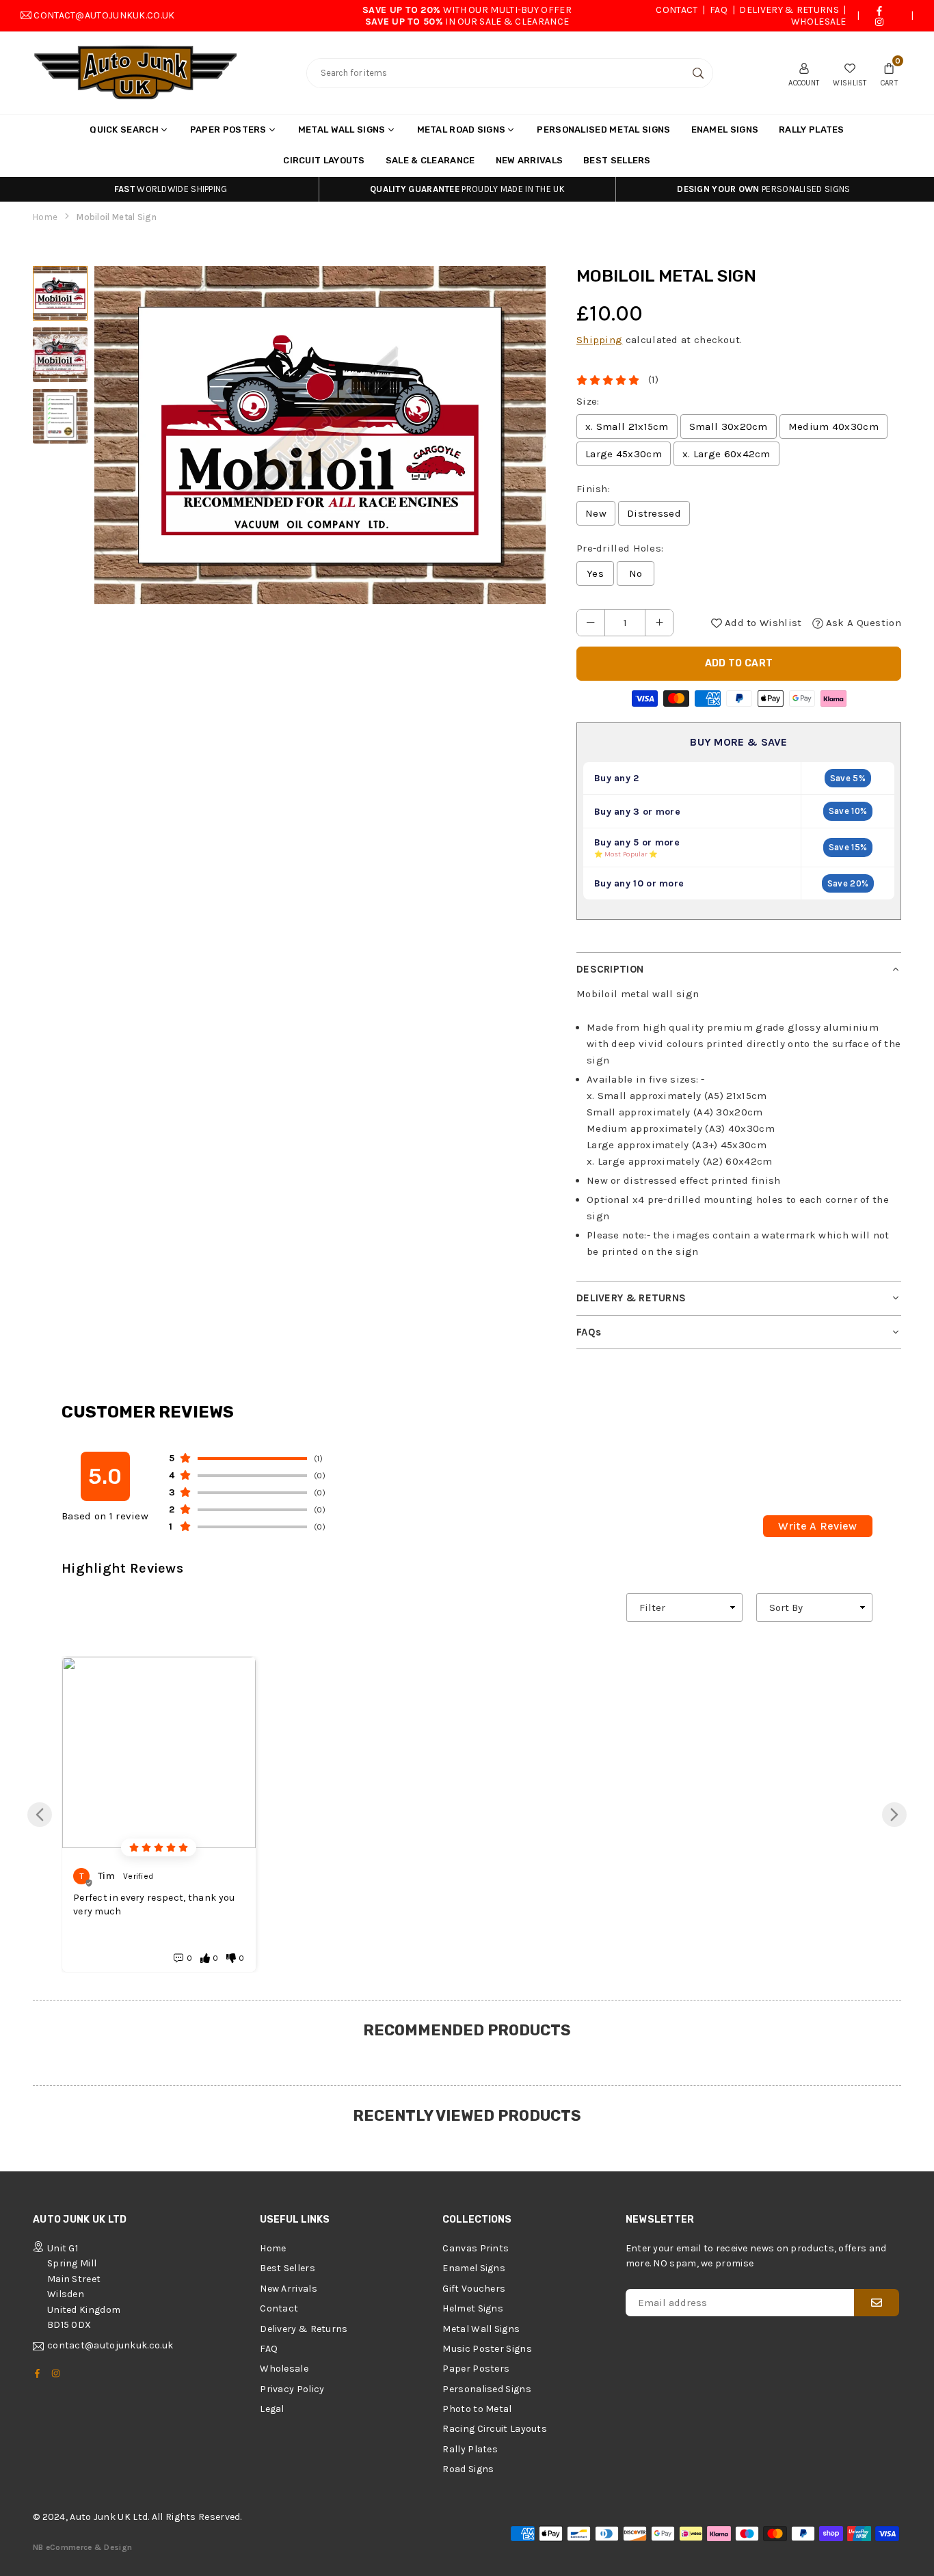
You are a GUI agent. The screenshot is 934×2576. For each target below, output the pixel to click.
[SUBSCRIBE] (877, 2303)
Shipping (599, 340)
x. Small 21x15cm (627, 426)
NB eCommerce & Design (82, 2547)
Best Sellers (617, 160)
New (596, 513)
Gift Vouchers (474, 2289)
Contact (677, 10)
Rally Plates (812, 130)
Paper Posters (228, 130)
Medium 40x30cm (833, 426)
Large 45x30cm (624, 454)
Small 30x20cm (729, 426)
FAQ (719, 10)
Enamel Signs (725, 130)
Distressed (654, 513)
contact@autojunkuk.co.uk (104, 15)
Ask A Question (863, 623)
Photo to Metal (477, 2409)
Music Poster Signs (487, 2349)
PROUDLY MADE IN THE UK (467, 189)
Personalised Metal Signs (603, 130)
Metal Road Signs (462, 130)
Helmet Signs (473, 2308)
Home (45, 217)
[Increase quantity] (659, 623)
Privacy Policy (292, 2389)
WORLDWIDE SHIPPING (171, 189)
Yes (595, 573)
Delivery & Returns (789, 10)
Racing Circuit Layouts (495, 2429)
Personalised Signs (486, 2389)
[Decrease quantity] (591, 623)
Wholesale (819, 22)
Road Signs (468, 2469)
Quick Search (124, 130)
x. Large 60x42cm (726, 454)
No (636, 573)
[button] (889, 73)
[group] (320, 435)
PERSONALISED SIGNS (763, 189)
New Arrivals (530, 160)
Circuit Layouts (324, 160)
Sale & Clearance (430, 160)
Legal (272, 2409)
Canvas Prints (476, 2248)
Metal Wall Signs (342, 130)
